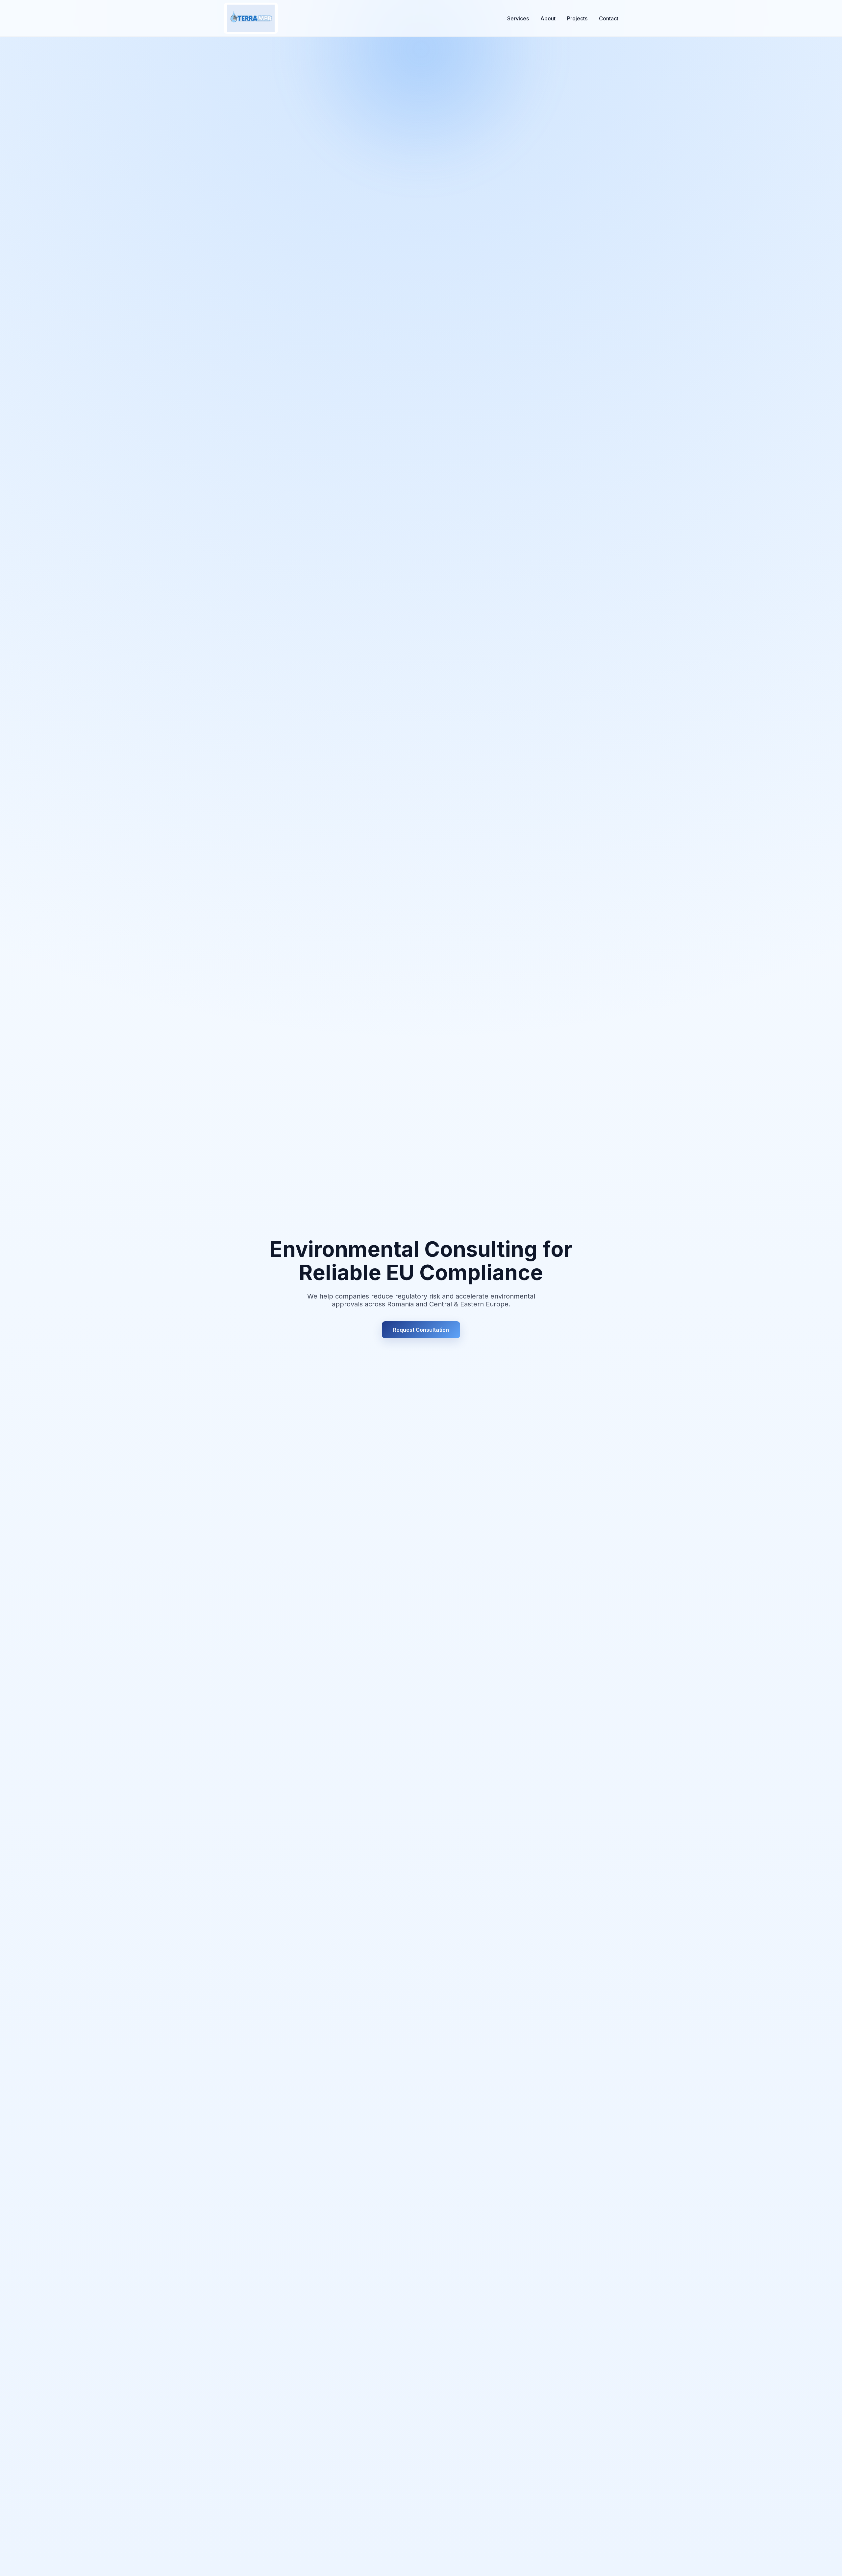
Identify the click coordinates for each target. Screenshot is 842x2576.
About (548, 18)
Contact (609, 18)
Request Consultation (421, 1330)
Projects (577, 18)
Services (518, 18)
